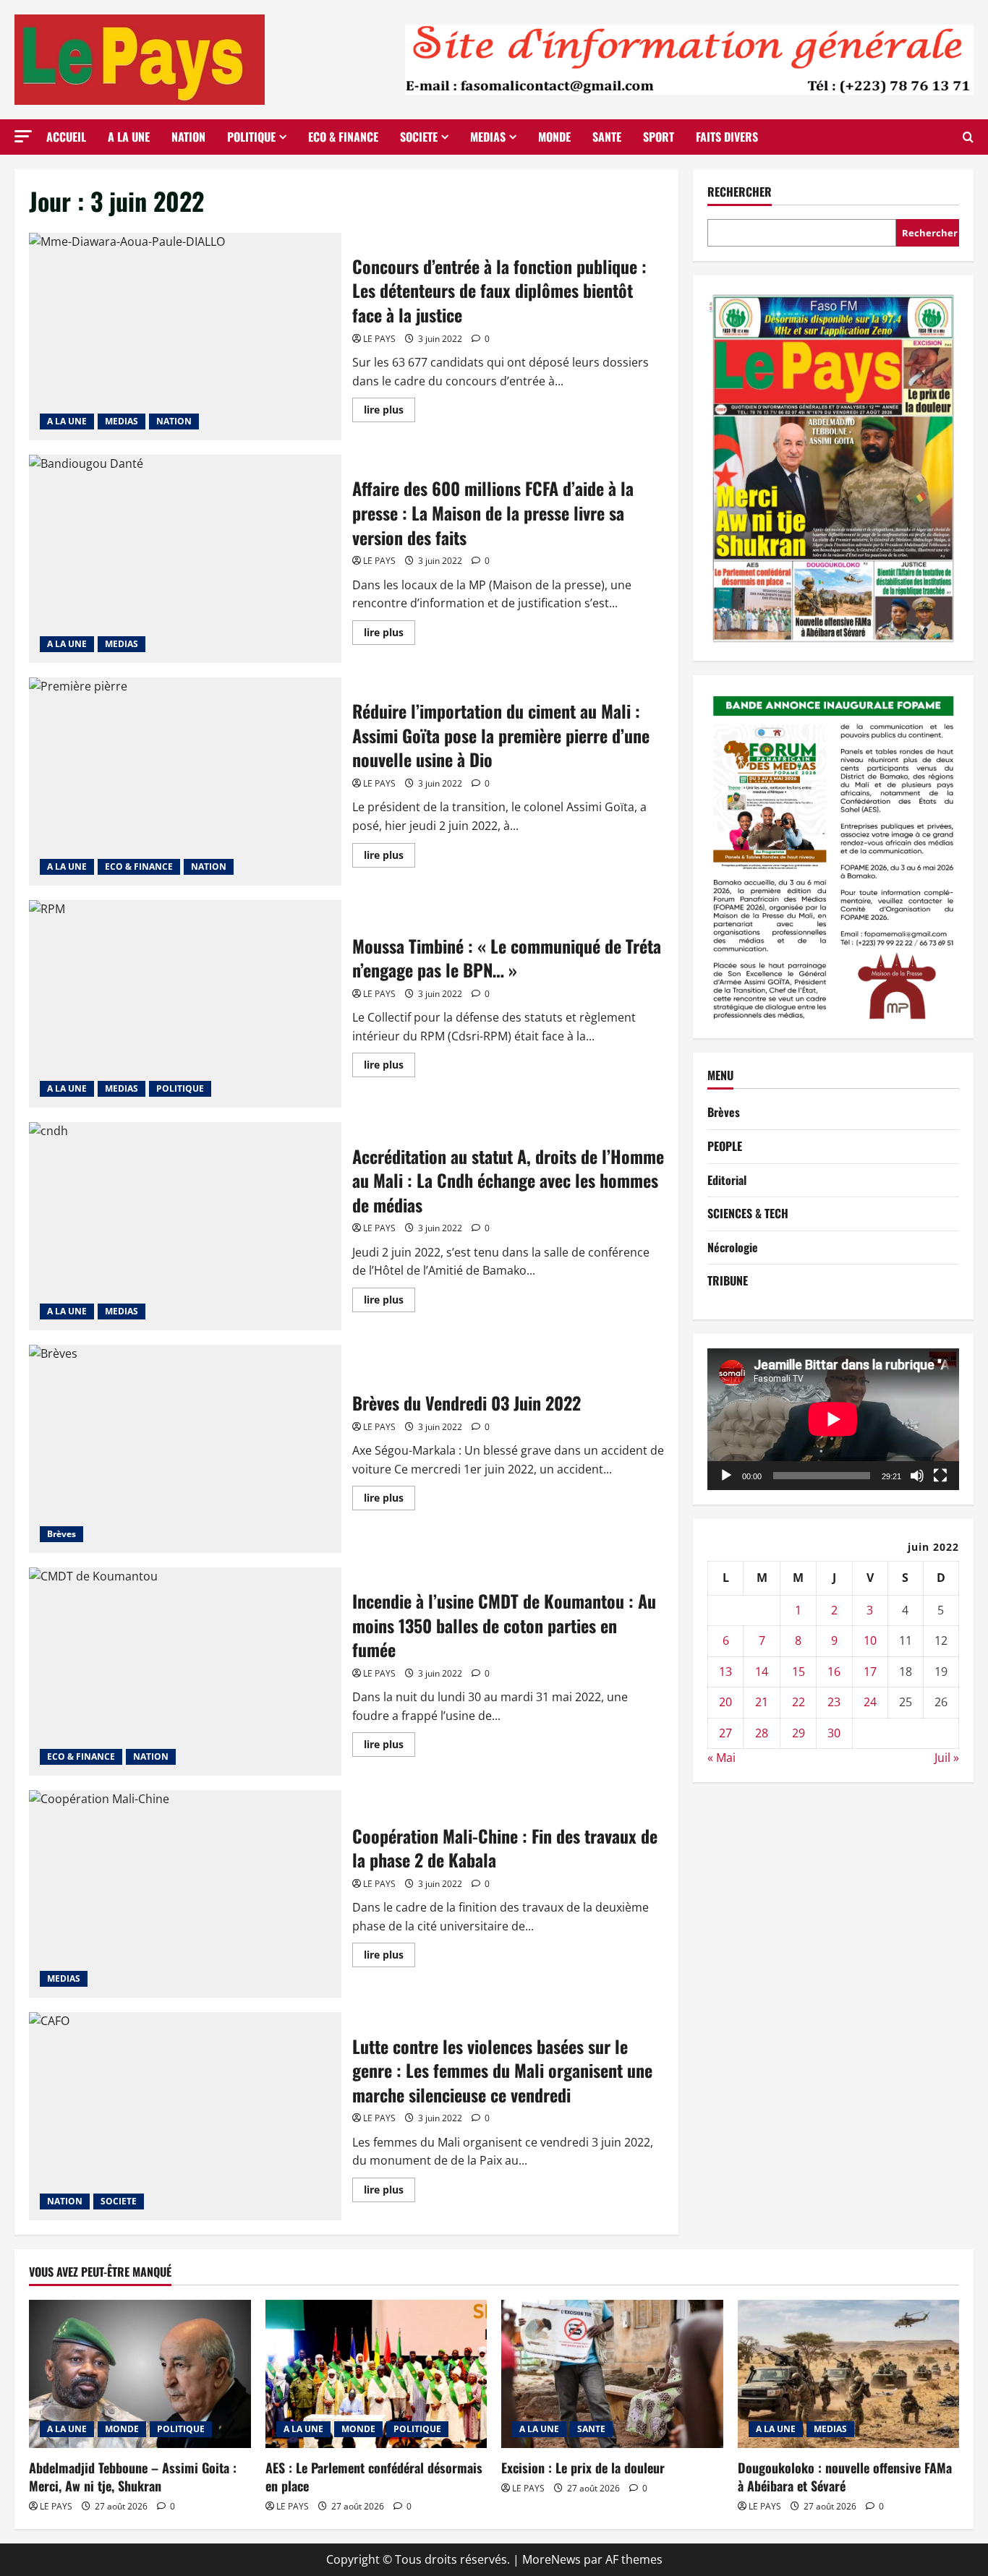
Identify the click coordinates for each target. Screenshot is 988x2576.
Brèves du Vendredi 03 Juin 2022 (185, 1449)
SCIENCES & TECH (748, 1213)
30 (834, 1733)
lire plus (389, 412)
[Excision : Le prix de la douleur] (612, 2374)
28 (762, 1733)
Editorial (727, 1180)
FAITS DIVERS (727, 137)
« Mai (721, 1758)
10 (870, 1640)
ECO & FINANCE (343, 137)
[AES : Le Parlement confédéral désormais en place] (376, 2374)
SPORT (659, 137)
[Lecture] (726, 1476)
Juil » (947, 1758)
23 (834, 1703)
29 (799, 1733)
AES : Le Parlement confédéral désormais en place (374, 2477)
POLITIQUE (251, 137)
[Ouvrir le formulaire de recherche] (968, 137)
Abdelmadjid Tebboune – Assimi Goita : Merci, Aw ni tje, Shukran (133, 2477)
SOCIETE (419, 137)
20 (725, 1703)
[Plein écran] (940, 1476)
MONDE (554, 137)
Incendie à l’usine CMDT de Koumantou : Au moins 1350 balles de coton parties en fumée (185, 1672)
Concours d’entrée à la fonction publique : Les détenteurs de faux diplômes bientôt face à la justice (185, 337)
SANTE (607, 137)
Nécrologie (733, 1247)
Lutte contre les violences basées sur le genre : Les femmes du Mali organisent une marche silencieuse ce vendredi (185, 2116)
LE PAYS (379, 339)
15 (799, 1672)
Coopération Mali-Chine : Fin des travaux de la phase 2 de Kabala (185, 1894)
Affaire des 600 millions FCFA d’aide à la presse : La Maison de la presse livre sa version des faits (185, 559)
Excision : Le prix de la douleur (583, 2468)
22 (799, 1703)
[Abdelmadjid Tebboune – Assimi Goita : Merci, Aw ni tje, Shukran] (140, 2374)
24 (870, 1703)
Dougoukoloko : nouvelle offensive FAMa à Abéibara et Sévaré (845, 2477)
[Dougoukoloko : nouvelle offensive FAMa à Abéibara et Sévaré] (849, 2374)
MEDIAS (488, 137)
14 (762, 1672)
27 (725, 1733)
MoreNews (552, 2559)
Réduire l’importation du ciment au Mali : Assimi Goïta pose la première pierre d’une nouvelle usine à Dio (185, 782)
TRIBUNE (728, 1281)
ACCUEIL (66, 137)
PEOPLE (725, 1146)
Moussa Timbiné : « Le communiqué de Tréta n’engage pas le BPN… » (185, 1004)
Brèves (61, 1534)
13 (725, 1672)
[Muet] (917, 1476)
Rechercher (740, 192)
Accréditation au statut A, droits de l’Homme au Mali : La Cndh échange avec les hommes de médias (185, 1226)
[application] (833, 1419)
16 (834, 1672)
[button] (23, 136)
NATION (188, 137)
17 (870, 1672)
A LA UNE (129, 137)
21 (762, 1703)
